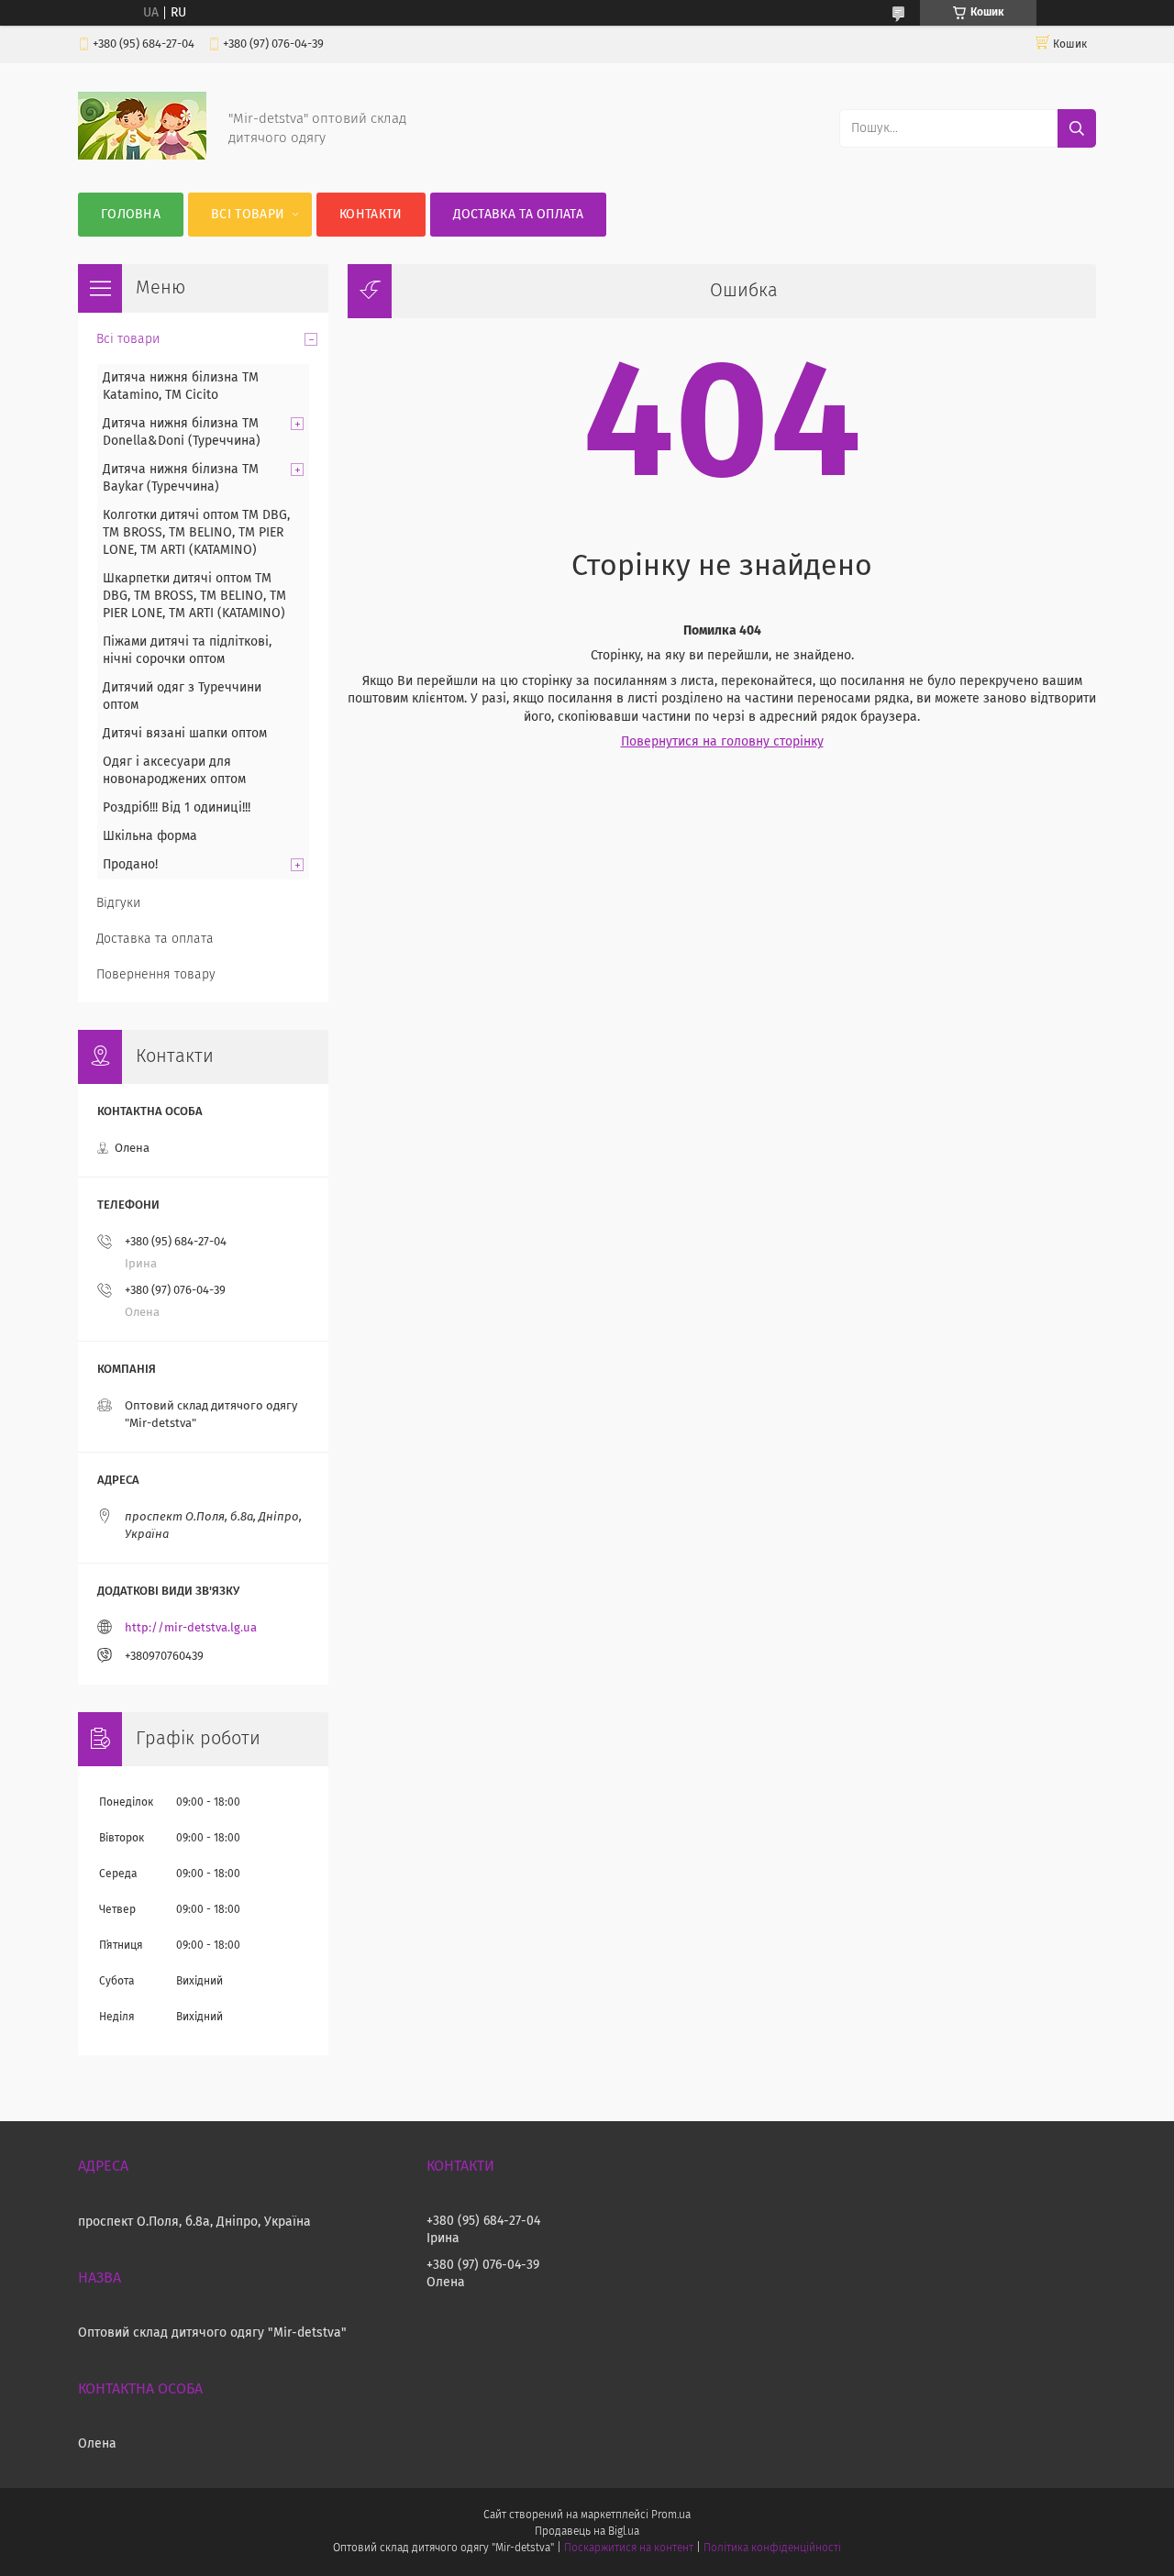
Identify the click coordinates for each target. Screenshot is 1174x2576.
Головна (131, 215)
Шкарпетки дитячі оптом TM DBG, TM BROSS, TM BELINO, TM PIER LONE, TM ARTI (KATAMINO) (194, 596)
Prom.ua (671, 2515)
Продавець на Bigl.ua (587, 2532)
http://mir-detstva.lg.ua (191, 1628)
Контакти (371, 215)
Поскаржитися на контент (629, 2548)
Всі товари (248, 215)
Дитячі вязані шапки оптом (185, 734)
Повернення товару (156, 975)
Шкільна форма (150, 836)
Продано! (130, 865)
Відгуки (118, 903)
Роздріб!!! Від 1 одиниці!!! (177, 808)
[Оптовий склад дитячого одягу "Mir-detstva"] (142, 156)
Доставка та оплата (518, 215)
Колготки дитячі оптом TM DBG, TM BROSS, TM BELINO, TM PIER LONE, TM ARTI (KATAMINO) (196, 533)
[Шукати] (1077, 128)
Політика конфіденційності (772, 2548)
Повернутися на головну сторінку (722, 742)
